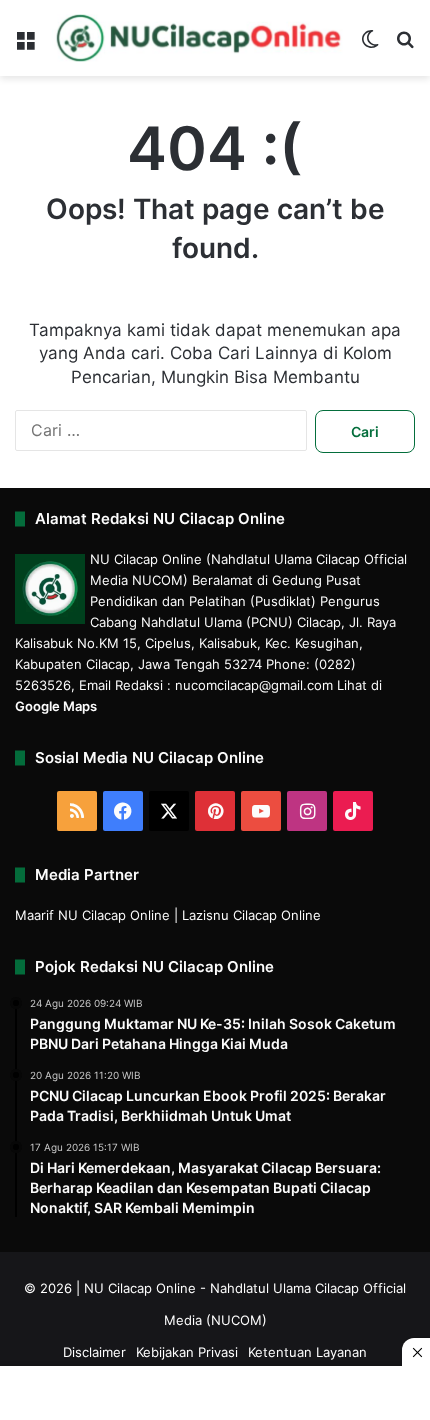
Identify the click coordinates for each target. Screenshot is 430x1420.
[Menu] (25, 45)
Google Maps (56, 706)
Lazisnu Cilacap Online (251, 915)
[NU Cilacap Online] (197, 38)
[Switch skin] (370, 45)
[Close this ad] (416, 1352)
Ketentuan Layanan (307, 1352)
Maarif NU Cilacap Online (92, 915)
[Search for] (405, 45)
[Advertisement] (215, 1395)
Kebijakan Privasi (187, 1352)
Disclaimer (94, 1352)
